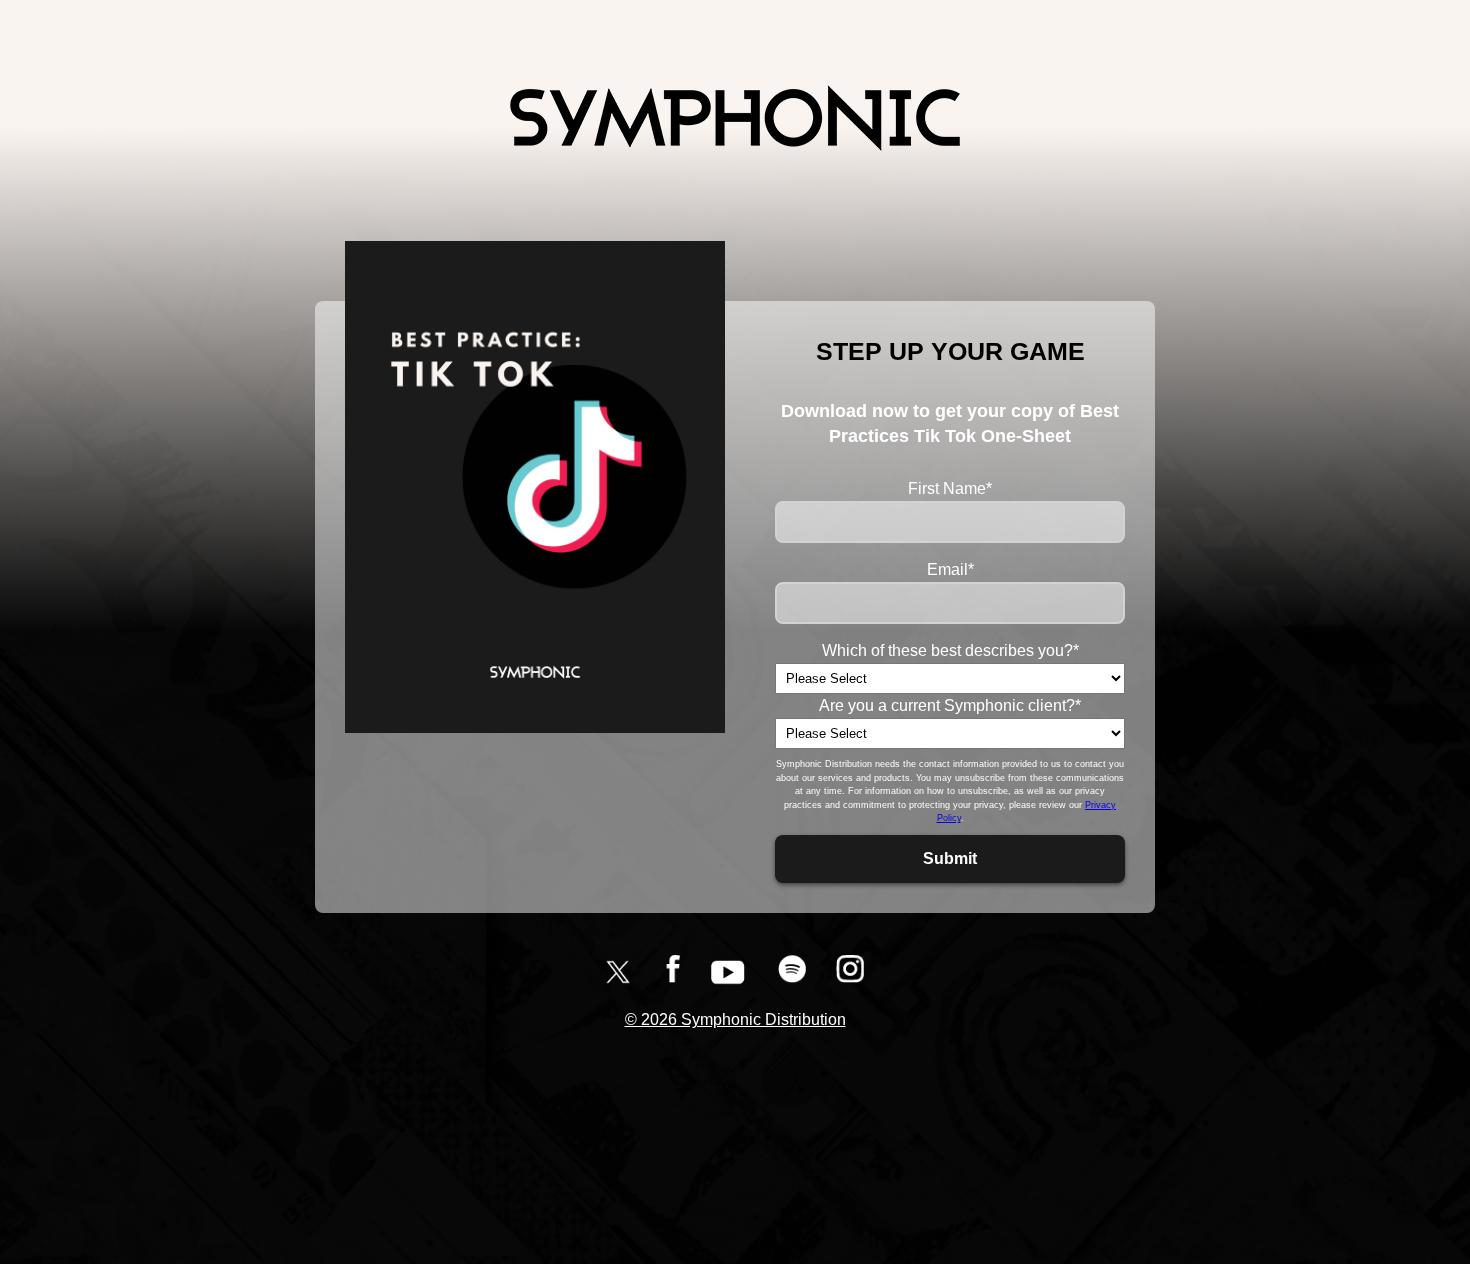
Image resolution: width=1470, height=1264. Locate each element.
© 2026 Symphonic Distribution (735, 1019)
